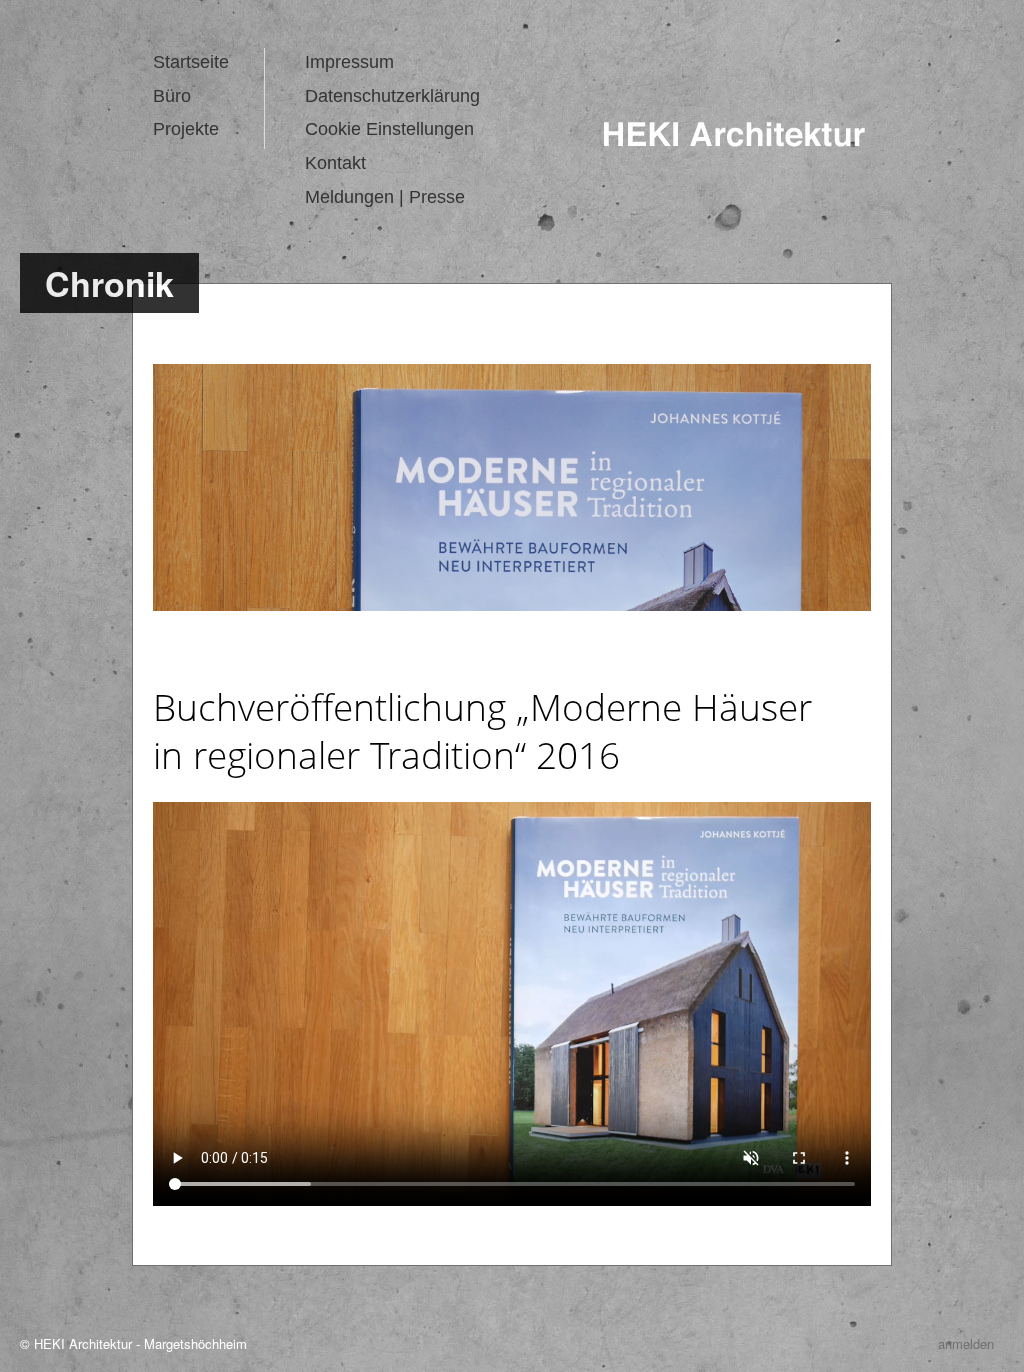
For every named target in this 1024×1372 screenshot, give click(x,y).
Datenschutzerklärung (392, 96)
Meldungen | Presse (385, 197)
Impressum (349, 62)
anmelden (966, 1343)
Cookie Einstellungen (389, 129)
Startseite (191, 62)
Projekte (186, 129)
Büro (174, 96)
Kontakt (335, 163)
